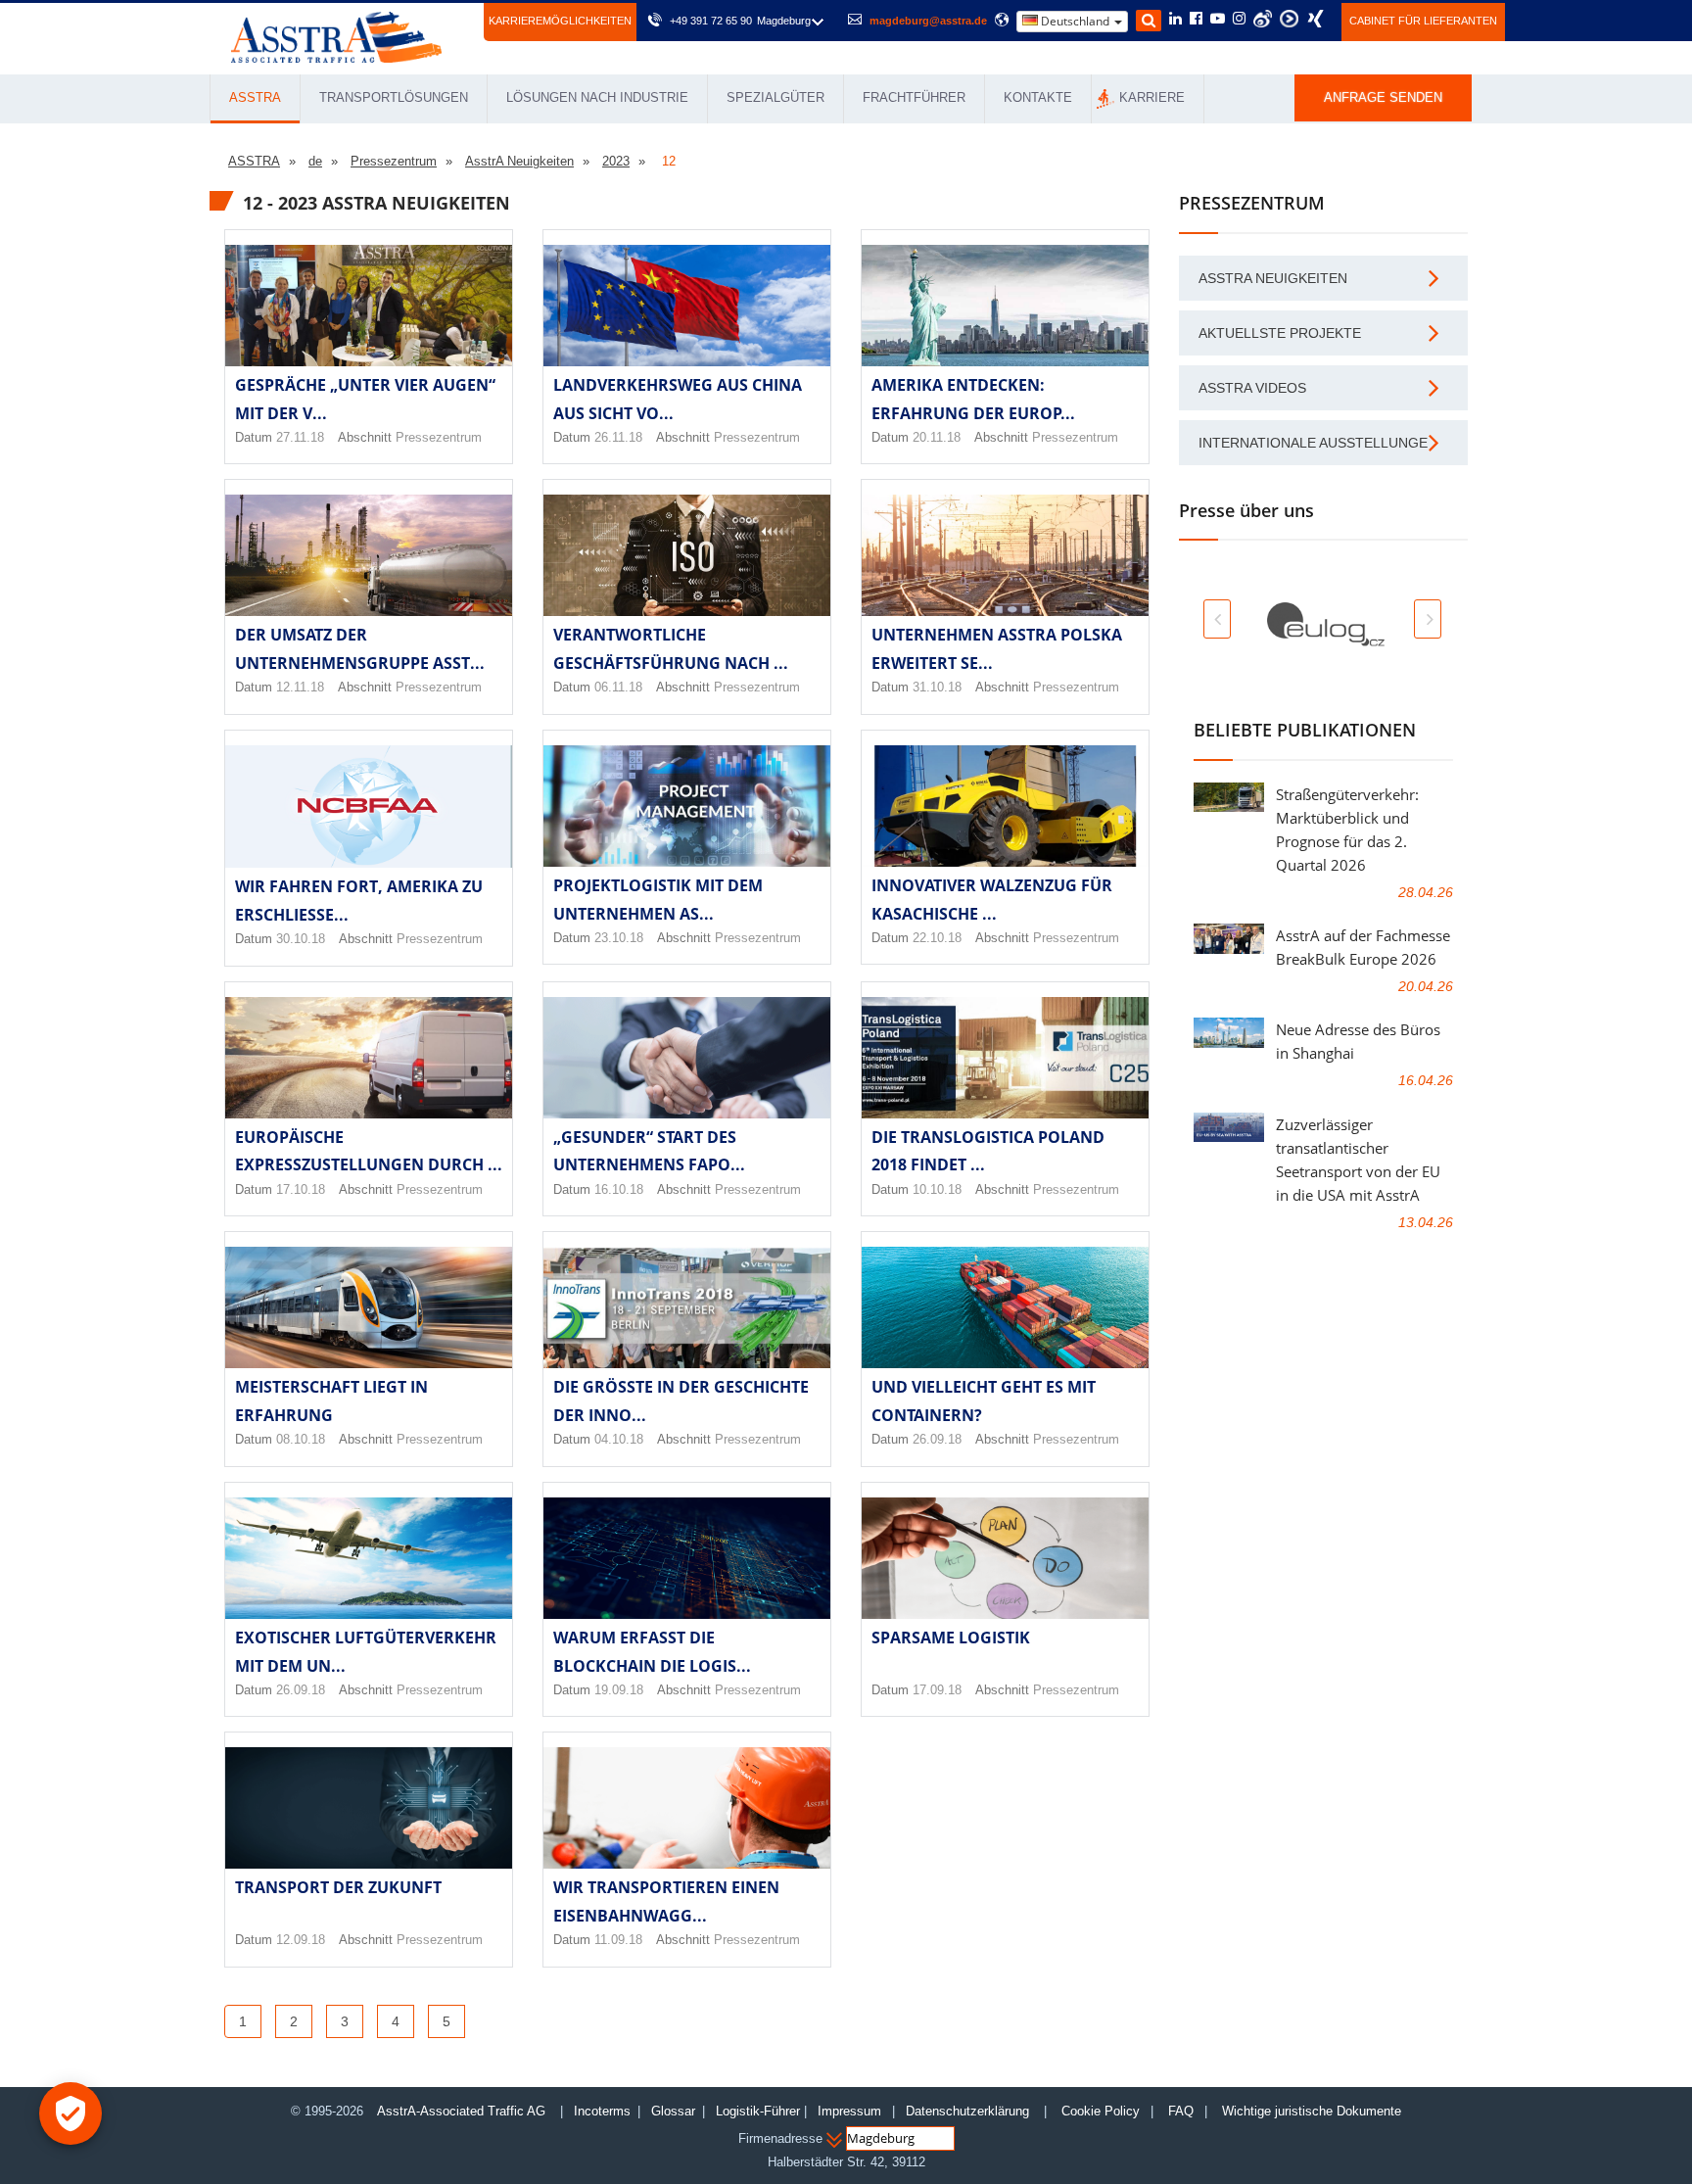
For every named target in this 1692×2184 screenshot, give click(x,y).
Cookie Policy (1101, 2111)
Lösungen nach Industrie (597, 97)
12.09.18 (301, 1940)
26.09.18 (937, 1439)
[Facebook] (1196, 20)
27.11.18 (300, 437)
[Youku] (1289, 19)
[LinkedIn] (1175, 20)
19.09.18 (619, 1690)
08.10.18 (301, 1439)
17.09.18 (937, 1690)
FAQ (1181, 2111)
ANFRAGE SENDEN (1383, 97)
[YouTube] (1218, 20)
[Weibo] (1263, 19)
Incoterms (602, 2111)
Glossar (673, 2111)
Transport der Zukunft (338, 1887)
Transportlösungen (394, 97)
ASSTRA (255, 97)
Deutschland (1075, 21)
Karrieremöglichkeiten (560, 21)
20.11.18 (937, 437)
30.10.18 (301, 939)
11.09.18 (618, 1940)
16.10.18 (619, 1189)
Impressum (849, 2111)
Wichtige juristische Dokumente (1312, 2111)
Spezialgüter (775, 97)
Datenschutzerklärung (969, 2111)
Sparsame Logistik (951, 1638)
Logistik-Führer (758, 2111)
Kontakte (1038, 97)
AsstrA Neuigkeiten (1273, 278)
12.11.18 (300, 687)
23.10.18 (619, 938)
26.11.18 (618, 437)
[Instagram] (1239, 20)
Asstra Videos (1252, 388)
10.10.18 (937, 1189)
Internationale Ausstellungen (1318, 443)
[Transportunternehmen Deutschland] (336, 36)
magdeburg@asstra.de (928, 21)
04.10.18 (619, 1439)
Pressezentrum (439, 437)
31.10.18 (937, 687)
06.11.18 (618, 687)
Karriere (1152, 97)
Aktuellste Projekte (1280, 333)
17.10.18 (301, 1189)
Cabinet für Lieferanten (1423, 21)
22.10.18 (937, 938)
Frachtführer (914, 97)
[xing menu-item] (1316, 19)
